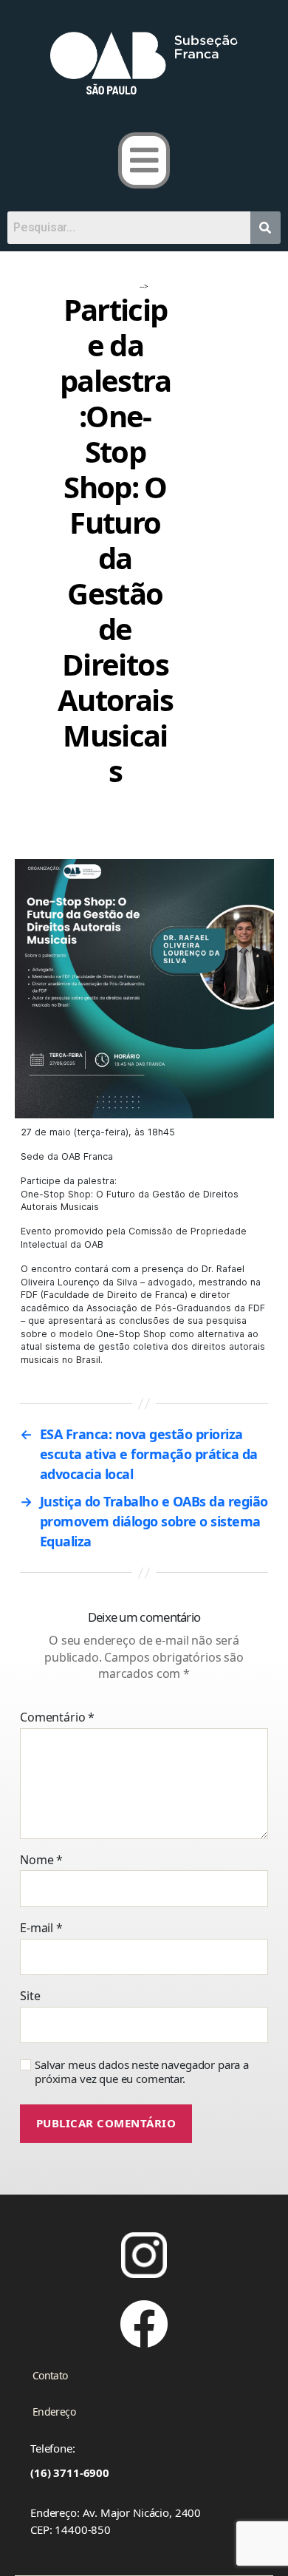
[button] (144, 160)
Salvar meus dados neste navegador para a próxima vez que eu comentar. (142, 2072)
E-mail (41, 1928)
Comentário (57, 1718)
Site (30, 1996)
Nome (41, 1860)
